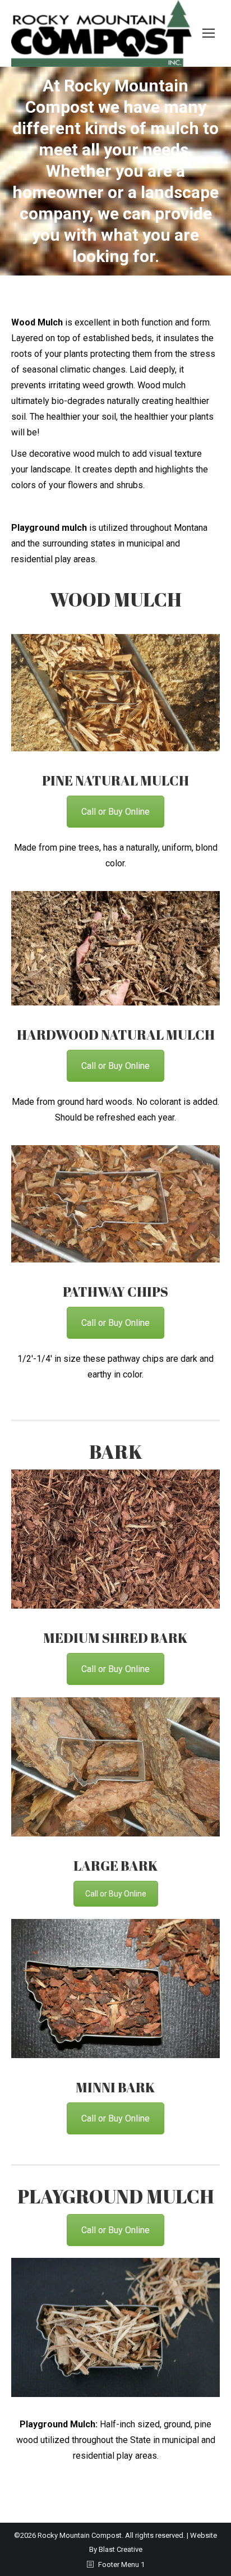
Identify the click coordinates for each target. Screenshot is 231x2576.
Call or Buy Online (115, 812)
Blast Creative (121, 2549)
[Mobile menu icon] (209, 33)
